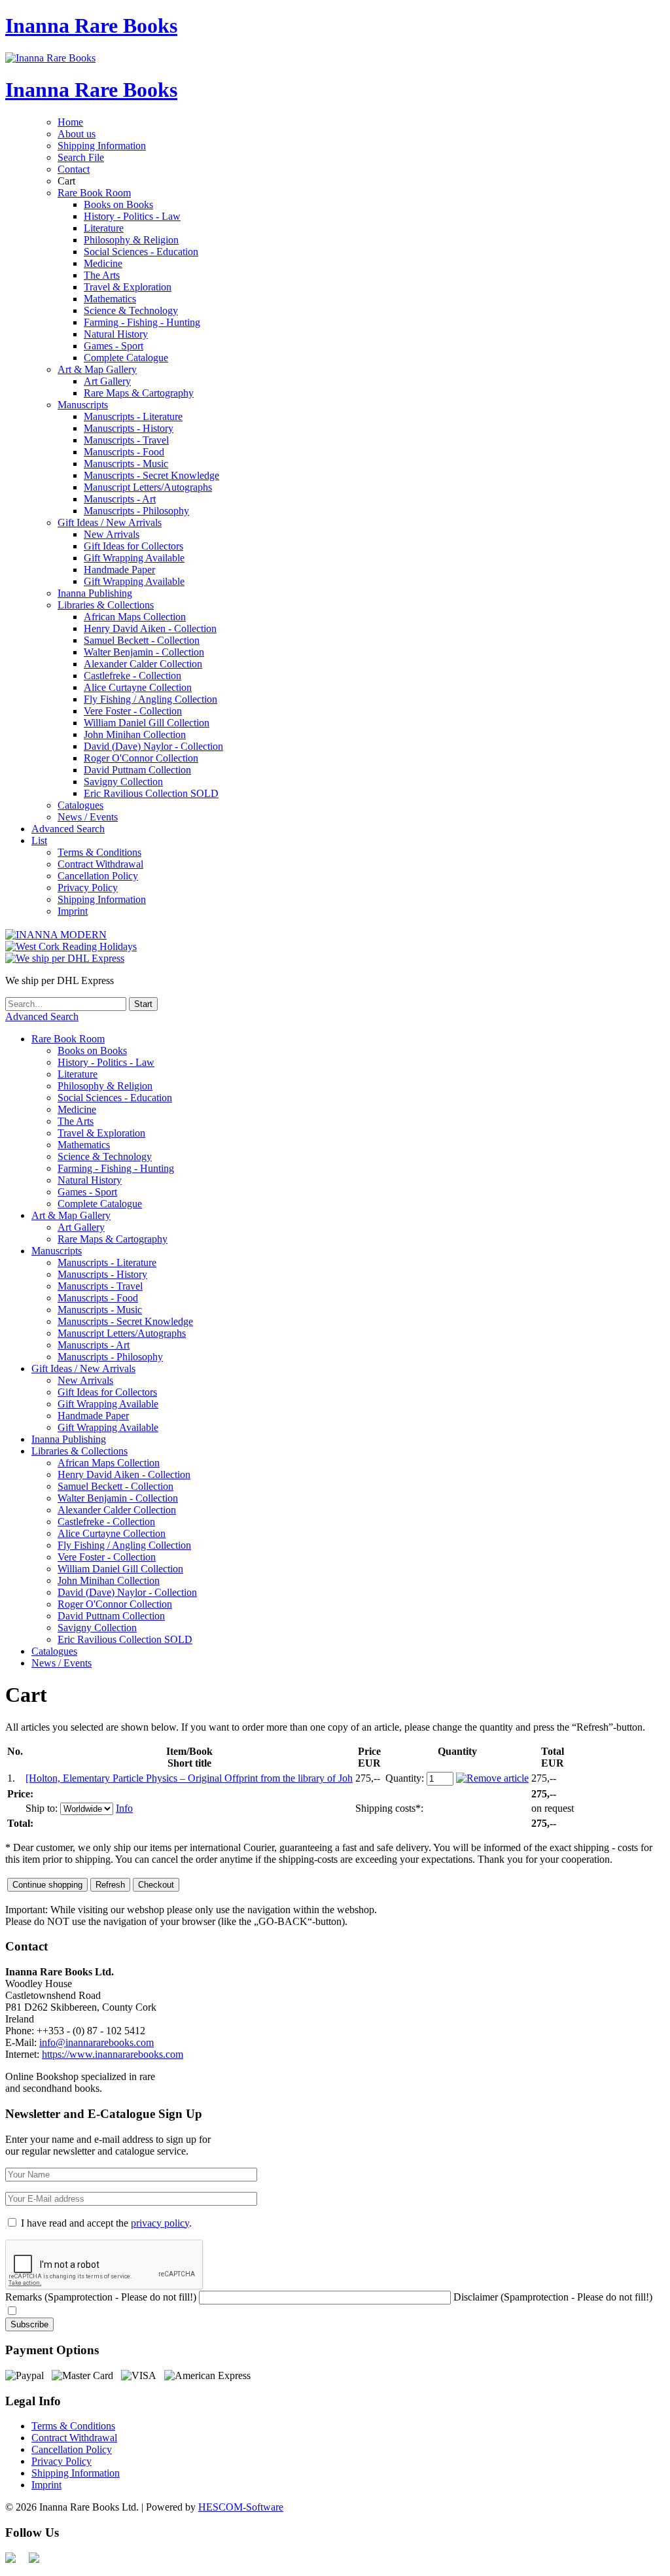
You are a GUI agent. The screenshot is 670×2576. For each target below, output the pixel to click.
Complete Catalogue (126, 358)
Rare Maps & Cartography (139, 393)
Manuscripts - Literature (133, 416)
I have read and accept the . (106, 2223)
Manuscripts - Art (120, 499)
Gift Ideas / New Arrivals (110, 522)
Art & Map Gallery (97, 369)
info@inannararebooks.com (97, 2042)
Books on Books (118, 204)
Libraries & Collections (106, 605)
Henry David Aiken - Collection (150, 628)
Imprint (73, 911)
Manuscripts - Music (126, 464)
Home (70, 122)
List (39, 840)
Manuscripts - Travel (126, 440)
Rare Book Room (94, 193)
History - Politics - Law (132, 216)
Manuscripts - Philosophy (136, 511)
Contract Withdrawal (100, 864)
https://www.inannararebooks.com (113, 2054)
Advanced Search (68, 829)
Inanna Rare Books (91, 26)
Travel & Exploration (128, 287)
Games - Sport (114, 346)
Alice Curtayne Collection (138, 687)
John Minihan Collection (135, 734)
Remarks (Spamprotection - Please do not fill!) (101, 2297)
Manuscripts (83, 405)
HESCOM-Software (241, 2507)
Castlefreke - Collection (132, 676)
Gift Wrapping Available (134, 558)
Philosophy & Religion (131, 240)
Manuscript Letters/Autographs (148, 487)
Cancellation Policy (98, 876)
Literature (104, 228)
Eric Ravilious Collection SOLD (151, 793)
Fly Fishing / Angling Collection (150, 699)
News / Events (88, 817)
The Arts (102, 275)
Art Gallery (107, 381)
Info (124, 1808)
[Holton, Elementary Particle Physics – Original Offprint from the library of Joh (189, 1778)
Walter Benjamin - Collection (144, 652)
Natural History (116, 334)
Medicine (103, 263)
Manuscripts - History (129, 428)
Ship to (40, 1808)
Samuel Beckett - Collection (142, 640)
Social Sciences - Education (141, 252)
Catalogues (80, 805)
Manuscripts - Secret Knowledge (151, 475)
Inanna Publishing (95, 593)
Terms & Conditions (99, 852)
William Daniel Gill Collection (147, 723)
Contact (74, 169)
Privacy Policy (88, 888)
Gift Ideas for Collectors (133, 546)
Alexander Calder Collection (143, 664)
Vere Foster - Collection (133, 711)
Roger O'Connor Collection (141, 758)
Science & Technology (131, 310)
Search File (81, 157)
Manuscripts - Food (124, 452)
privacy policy (160, 2223)
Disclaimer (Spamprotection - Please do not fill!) (553, 2297)
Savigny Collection (123, 782)
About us (77, 134)
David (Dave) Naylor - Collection (153, 746)
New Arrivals (112, 534)
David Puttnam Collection (137, 770)
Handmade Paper (119, 570)
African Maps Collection (135, 617)
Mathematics (110, 299)
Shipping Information (102, 146)
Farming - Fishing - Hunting (142, 322)
